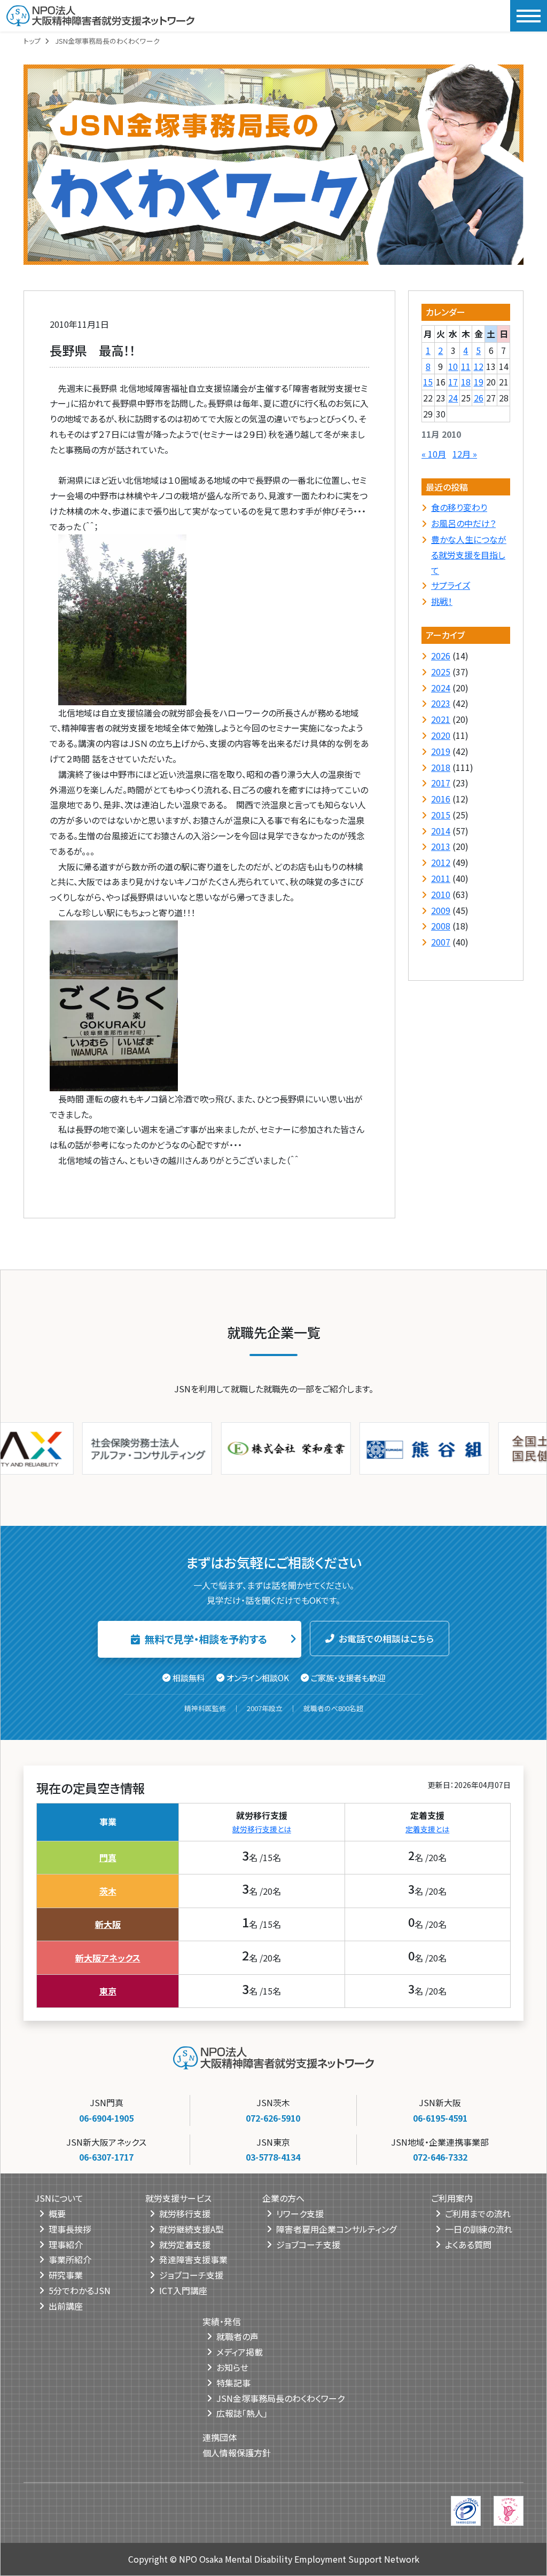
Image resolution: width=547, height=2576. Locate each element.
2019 (441, 751)
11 (466, 366)
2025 (441, 672)
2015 (441, 815)
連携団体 (220, 2437)
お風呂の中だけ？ (463, 523)
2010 (441, 894)
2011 (441, 878)
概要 (57, 2213)
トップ (32, 41)
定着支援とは (427, 1829)
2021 (441, 719)
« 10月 (434, 454)
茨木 (108, 1891)
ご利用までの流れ (478, 2213)
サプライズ (451, 585)
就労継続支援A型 (192, 2229)
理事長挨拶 (70, 2229)
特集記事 (233, 2383)
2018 (441, 767)
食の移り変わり (459, 507)
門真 (108, 1857)
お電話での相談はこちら (386, 1638)
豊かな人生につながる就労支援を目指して (469, 555)
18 (466, 382)
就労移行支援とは (262, 1829)
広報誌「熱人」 (242, 2413)
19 (479, 382)
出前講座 (66, 2306)
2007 (441, 942)
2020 (441, 735)
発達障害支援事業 (193, 2259)
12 (479, 366)
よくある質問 (468, 2244)
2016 (441, 799)
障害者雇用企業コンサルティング (336, 2229)
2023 (441, 703)
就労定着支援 (185, 2244)
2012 (441, 862)
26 (479, 398)
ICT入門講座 (183, 2290)
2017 (441, 783)
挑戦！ (442, 601)
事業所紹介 (70, 2259)
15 (428, 382)
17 (453, 382)
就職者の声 (237, 2336)
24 (453, 398)
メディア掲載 (240, 2352)
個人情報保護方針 (237, 2453)
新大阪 (108, 1924)
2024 (441, 688)
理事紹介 (66, 2244)
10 (453, 366)
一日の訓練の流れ (479, 2229)
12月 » (465, 454)
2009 (441, 910)
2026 (441, 656)
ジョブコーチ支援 (191, 2275)
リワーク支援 (300, 2213)
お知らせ (232, 2367)
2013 (441, 846)
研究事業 (66, 2275)
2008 (441, 926)
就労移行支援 (185, 2213)
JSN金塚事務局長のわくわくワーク (280, 2398)
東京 (108, 1991)
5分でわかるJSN (80, 2290)
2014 (441, 831)
